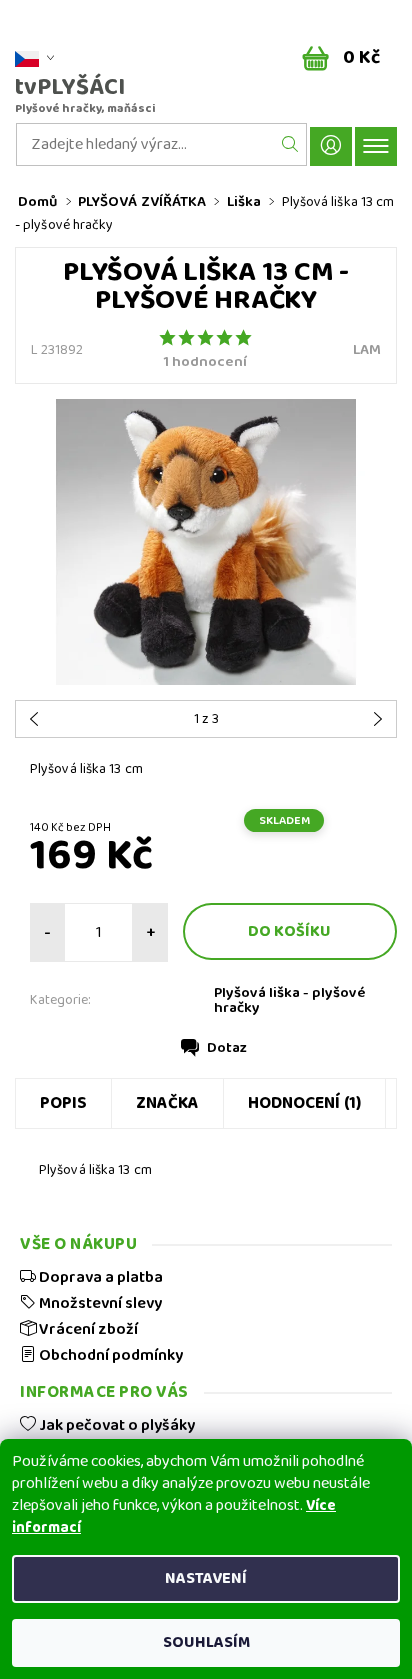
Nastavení (206, 1578)
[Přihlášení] (331, 146)
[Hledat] (290, 144)
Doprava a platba (99, 1277)
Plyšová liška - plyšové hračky (290, 1000)
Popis (63, 1103)
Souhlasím (206, 1642)
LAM (367, 350)
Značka (167, 1103)
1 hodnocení (205, 362)
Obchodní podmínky (109, 1355)
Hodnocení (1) (304, 1103)
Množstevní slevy (99, 1303)
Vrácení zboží (87, 1329)
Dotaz (227, 1048)
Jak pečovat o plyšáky (115, 1425)
